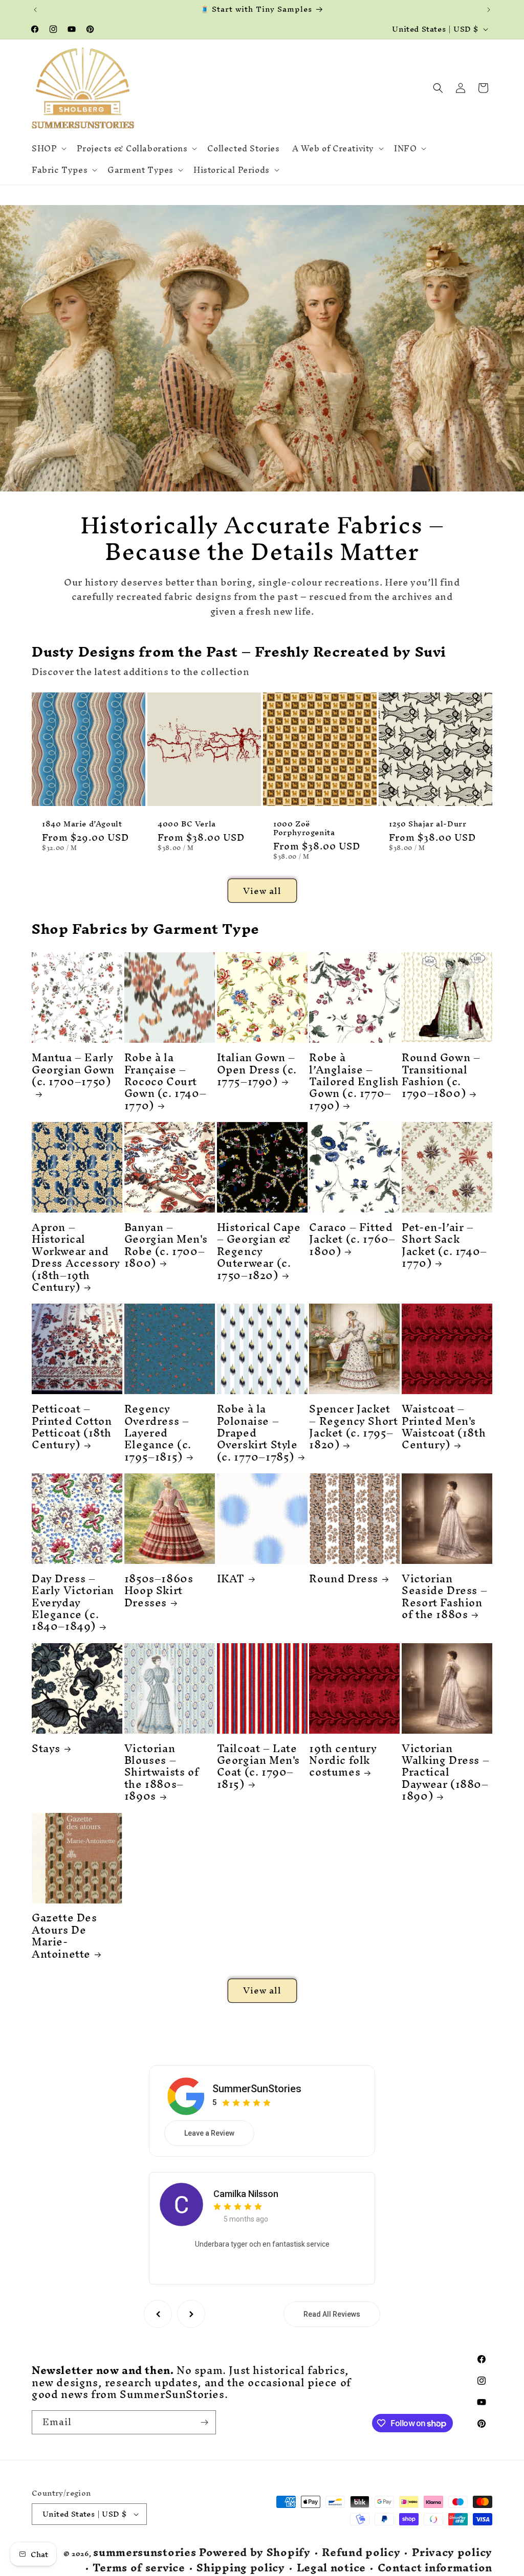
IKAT (231, 1578)
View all (262, 891)
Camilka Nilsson (246, 2194)
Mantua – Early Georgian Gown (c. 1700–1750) (73, 1072)
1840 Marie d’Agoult (82, 824)
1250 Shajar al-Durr (428, 824)
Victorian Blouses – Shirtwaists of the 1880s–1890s (161, 1772)
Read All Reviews (332, 2314)
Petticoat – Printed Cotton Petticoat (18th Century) (72, 1427)
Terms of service (139, 2568)
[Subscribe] (204, 2422)
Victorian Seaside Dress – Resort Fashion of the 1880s (444, 1597)
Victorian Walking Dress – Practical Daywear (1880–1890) (445, 1772)
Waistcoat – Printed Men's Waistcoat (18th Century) (444, 1427)
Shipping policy (241, 2568)
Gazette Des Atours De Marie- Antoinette (64, 1936)
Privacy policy (452, 2553)
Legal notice (331, 2568)
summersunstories (145, 2552)
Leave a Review (209, 2133)
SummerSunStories (257, 2089)
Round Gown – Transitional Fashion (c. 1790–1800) (441, 1076)
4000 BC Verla (187, 824)
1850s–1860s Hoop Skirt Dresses (159, 1591)
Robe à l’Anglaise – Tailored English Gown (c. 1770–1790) (354, 1081)
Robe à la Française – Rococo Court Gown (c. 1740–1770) (165, 1081)
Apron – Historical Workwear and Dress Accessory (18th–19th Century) (76, 1257)
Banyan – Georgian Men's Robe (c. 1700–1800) (166, 1245)
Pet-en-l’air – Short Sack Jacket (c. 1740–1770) (444, 1245)
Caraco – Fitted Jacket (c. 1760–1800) (352, 1239)
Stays (46, 1748)
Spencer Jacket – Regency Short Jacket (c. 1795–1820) (353, 1427)
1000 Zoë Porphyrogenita (304, 828)
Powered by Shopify (255, 2552)
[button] (48, 148)
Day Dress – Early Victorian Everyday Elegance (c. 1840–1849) (73, 1603)
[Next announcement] (489, 10)
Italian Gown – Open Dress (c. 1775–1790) (257, 1069)
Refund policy (361, 2553)
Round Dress (344, 1578)
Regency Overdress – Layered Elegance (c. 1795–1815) (158, 1433)
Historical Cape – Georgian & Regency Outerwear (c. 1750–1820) (259, 1251)
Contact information (435, 2568)
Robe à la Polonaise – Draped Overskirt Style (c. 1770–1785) (257, 1433)
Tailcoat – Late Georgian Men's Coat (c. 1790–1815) (258, 1766)
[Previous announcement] (35, 10)
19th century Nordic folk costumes (343, 1760)
